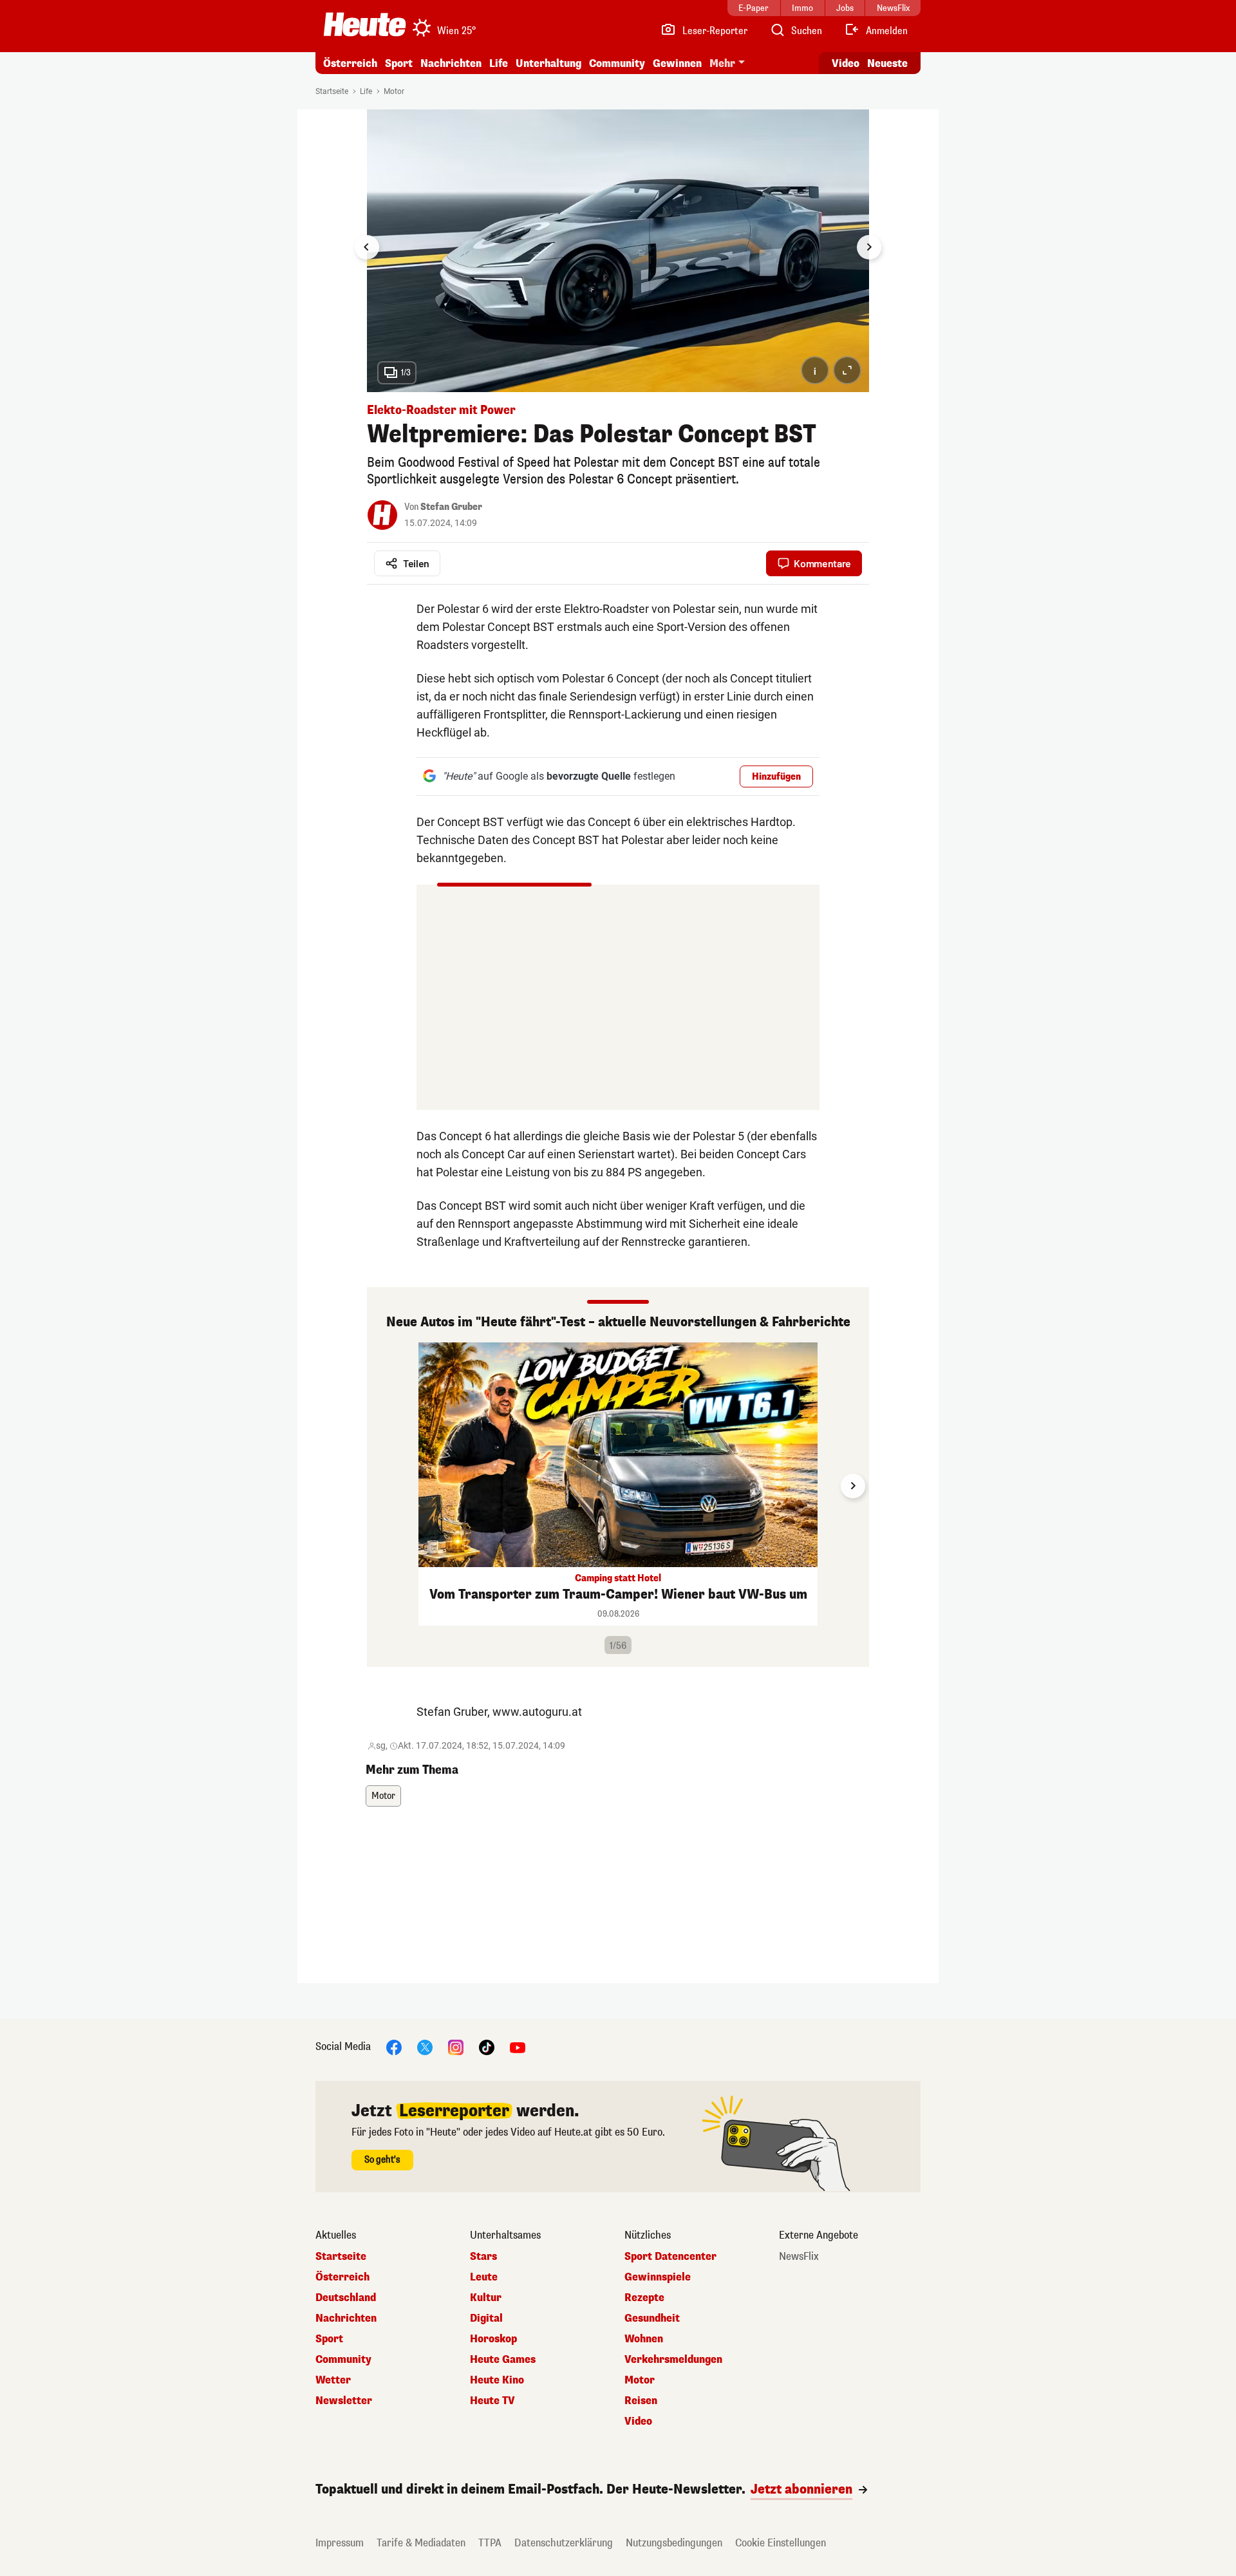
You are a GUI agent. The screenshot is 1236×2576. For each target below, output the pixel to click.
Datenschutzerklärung (564, 2543)
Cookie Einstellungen (781, 2543)
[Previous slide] (383, 1486)
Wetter (333, 2380)
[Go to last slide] (367, 247)
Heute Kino (497, 2380)
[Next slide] (869, 247)
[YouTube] (518, 2046)
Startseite (332, 91)
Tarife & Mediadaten (421, 2543)
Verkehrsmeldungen (673, 2360)
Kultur (486, 2298)
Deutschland (346, 2298)
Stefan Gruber (451, 507)
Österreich (350, 63)
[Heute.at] (365, 24)
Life (499, 63)
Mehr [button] (722, 63)
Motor (394, 91)
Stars (483, 2257)
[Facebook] (394, 2046)
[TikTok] (487, 2046)
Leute (484, 2277)
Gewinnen (677, 63)
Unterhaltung (548, 63)
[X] (425, 2046)
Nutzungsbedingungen (674, 2543)
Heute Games (503, 2360)
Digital (486, 2318)
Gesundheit (652, 2318)
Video (846, 63)
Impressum (340, 2543)
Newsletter (344, 2401)
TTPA (490, 2543)
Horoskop (493, 2339)
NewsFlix (799, 2257)
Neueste (887, 63)
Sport (399, 63)
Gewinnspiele (658, 2277)
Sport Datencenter (670, 2257)
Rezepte (644, 2298)
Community (617, 63)
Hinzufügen (776, 777)
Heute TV (492, 2401)
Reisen (641, 2401)
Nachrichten (346, 2318)
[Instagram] (456, 2046)
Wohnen (644, 2339)
